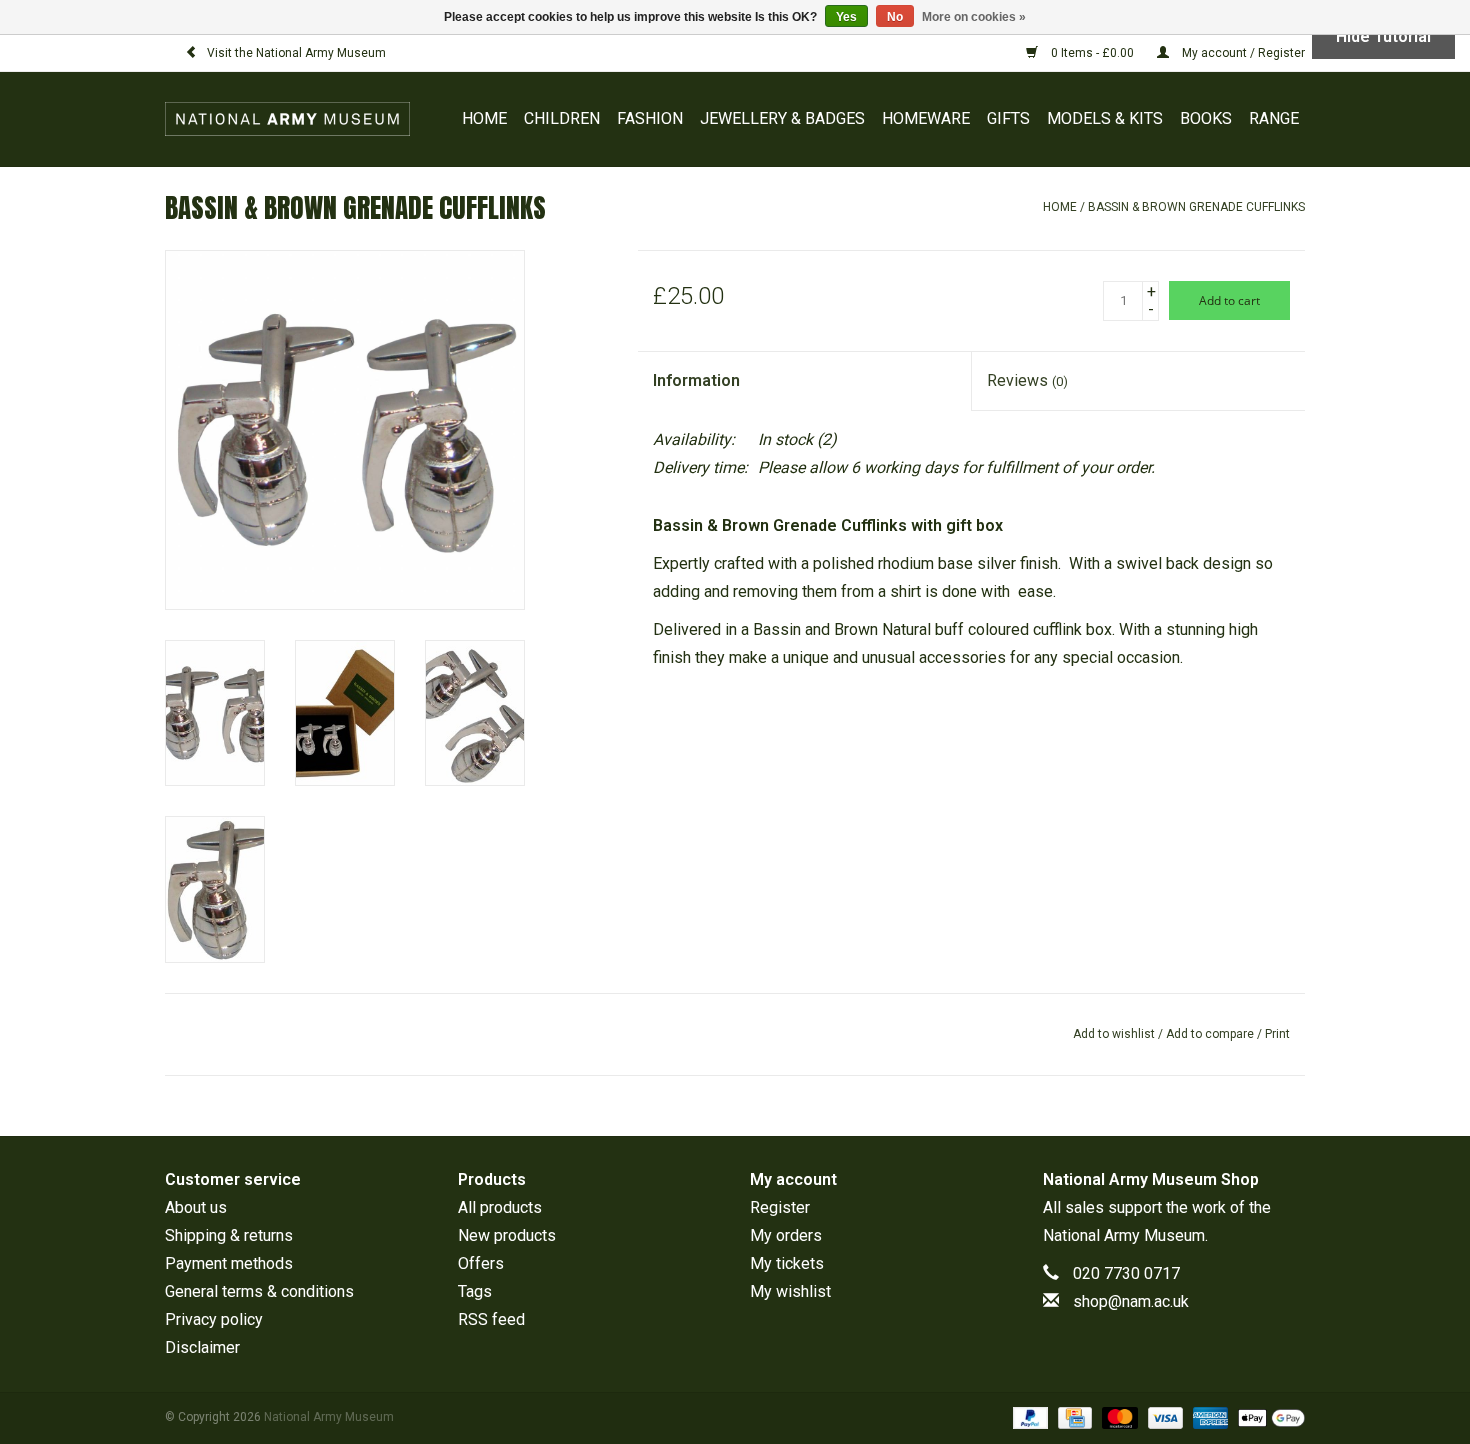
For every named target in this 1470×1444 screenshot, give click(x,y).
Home (484, 118)
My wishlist (790, 1291)
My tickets (787, 1263)
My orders (786, 1235)
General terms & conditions (259, 1291)
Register (780, 1207)
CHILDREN (562, 118)
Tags (475, 1291)
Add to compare (1211, 1034)
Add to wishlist (1114, 1034)
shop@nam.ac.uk (1131, 1301)
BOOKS (1206, 118)
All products (500, 1207)
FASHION (650, 118)
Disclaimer (202, 1347)
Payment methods (229, 1263)
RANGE (1274, 118)
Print (1277, 1034)
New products (507, 1235)
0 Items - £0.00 (1092, 53)
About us (196, 1207)
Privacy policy (214, 1319)
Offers (481, 1263)
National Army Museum (1124, 1235)
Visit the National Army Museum (296, 53)
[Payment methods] (1028, 1417)
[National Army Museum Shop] (292, 119)
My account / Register (1242, 53)
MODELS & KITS (1105, 118)
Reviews (1027, 380)
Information (696, 380)
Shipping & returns (229, 1235)
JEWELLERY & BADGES (782, 118)
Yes (846, 17)
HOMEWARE (926, 118)
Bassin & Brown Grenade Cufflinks (1196, 207)
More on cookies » (974, 17)
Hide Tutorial (1383, 36)
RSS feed (491, 1319)
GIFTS (1008, 118)
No (895, 17)
